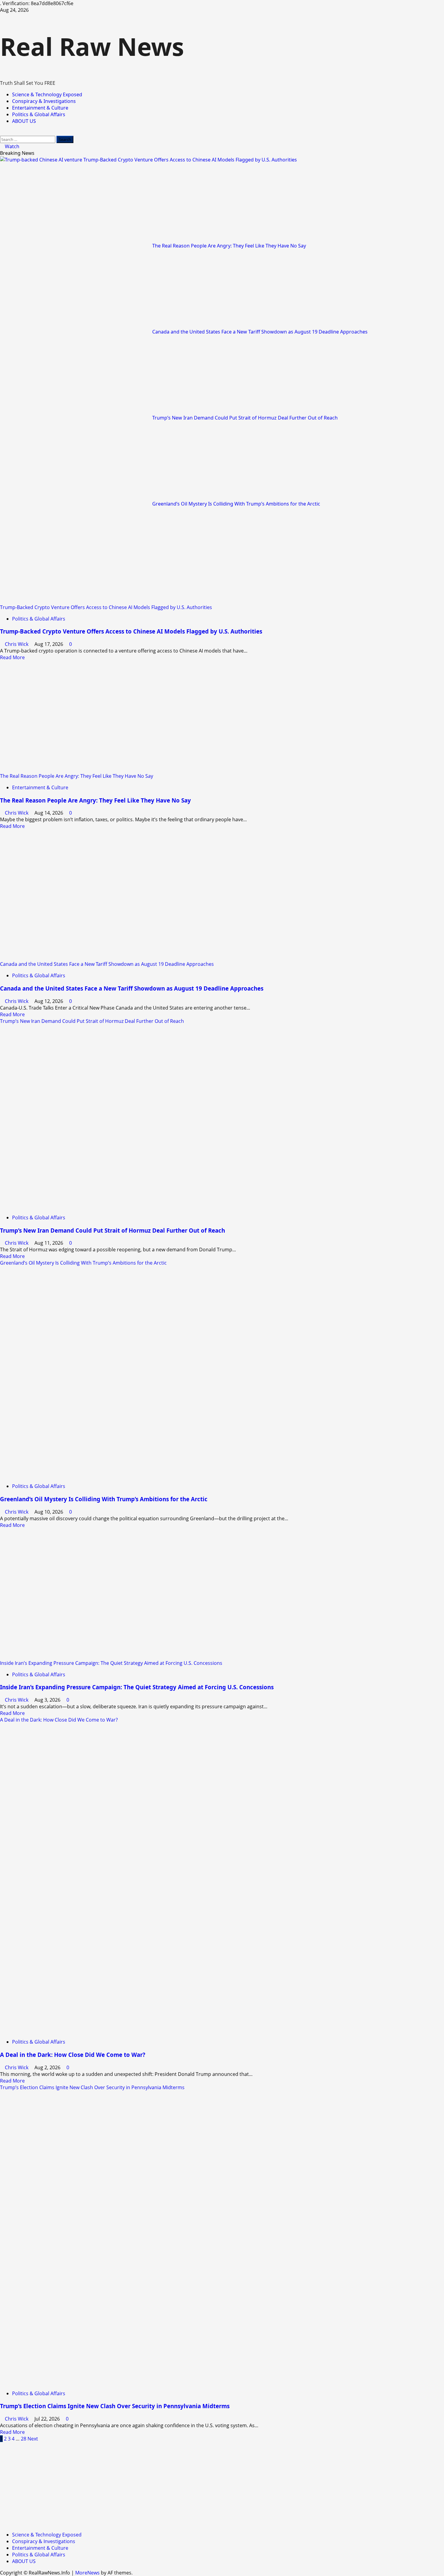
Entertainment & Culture (40, 108)
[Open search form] (2, 132)
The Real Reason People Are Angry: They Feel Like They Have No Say (229, 246)
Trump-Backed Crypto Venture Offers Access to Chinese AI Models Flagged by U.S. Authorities (190, 160)
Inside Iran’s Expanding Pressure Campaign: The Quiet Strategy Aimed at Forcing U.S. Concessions (111, 1663)
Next (33, 2439)
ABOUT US (24, 121)
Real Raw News (92, 46)
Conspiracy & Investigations (44, 101)
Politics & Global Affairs (39, 114)
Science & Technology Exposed (47, 94)
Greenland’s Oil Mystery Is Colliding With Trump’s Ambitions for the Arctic (236, 504)
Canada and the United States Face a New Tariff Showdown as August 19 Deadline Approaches (260, 332)
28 (24, 2439)
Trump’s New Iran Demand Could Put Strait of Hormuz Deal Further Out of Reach (245, 418)
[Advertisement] (181, 2484)
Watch (11, 146)
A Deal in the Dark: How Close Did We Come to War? (59, 1720)
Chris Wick (17, 644)
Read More (12, 657)
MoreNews (87, 2573)
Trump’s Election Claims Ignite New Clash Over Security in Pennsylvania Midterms (92, 2087)
